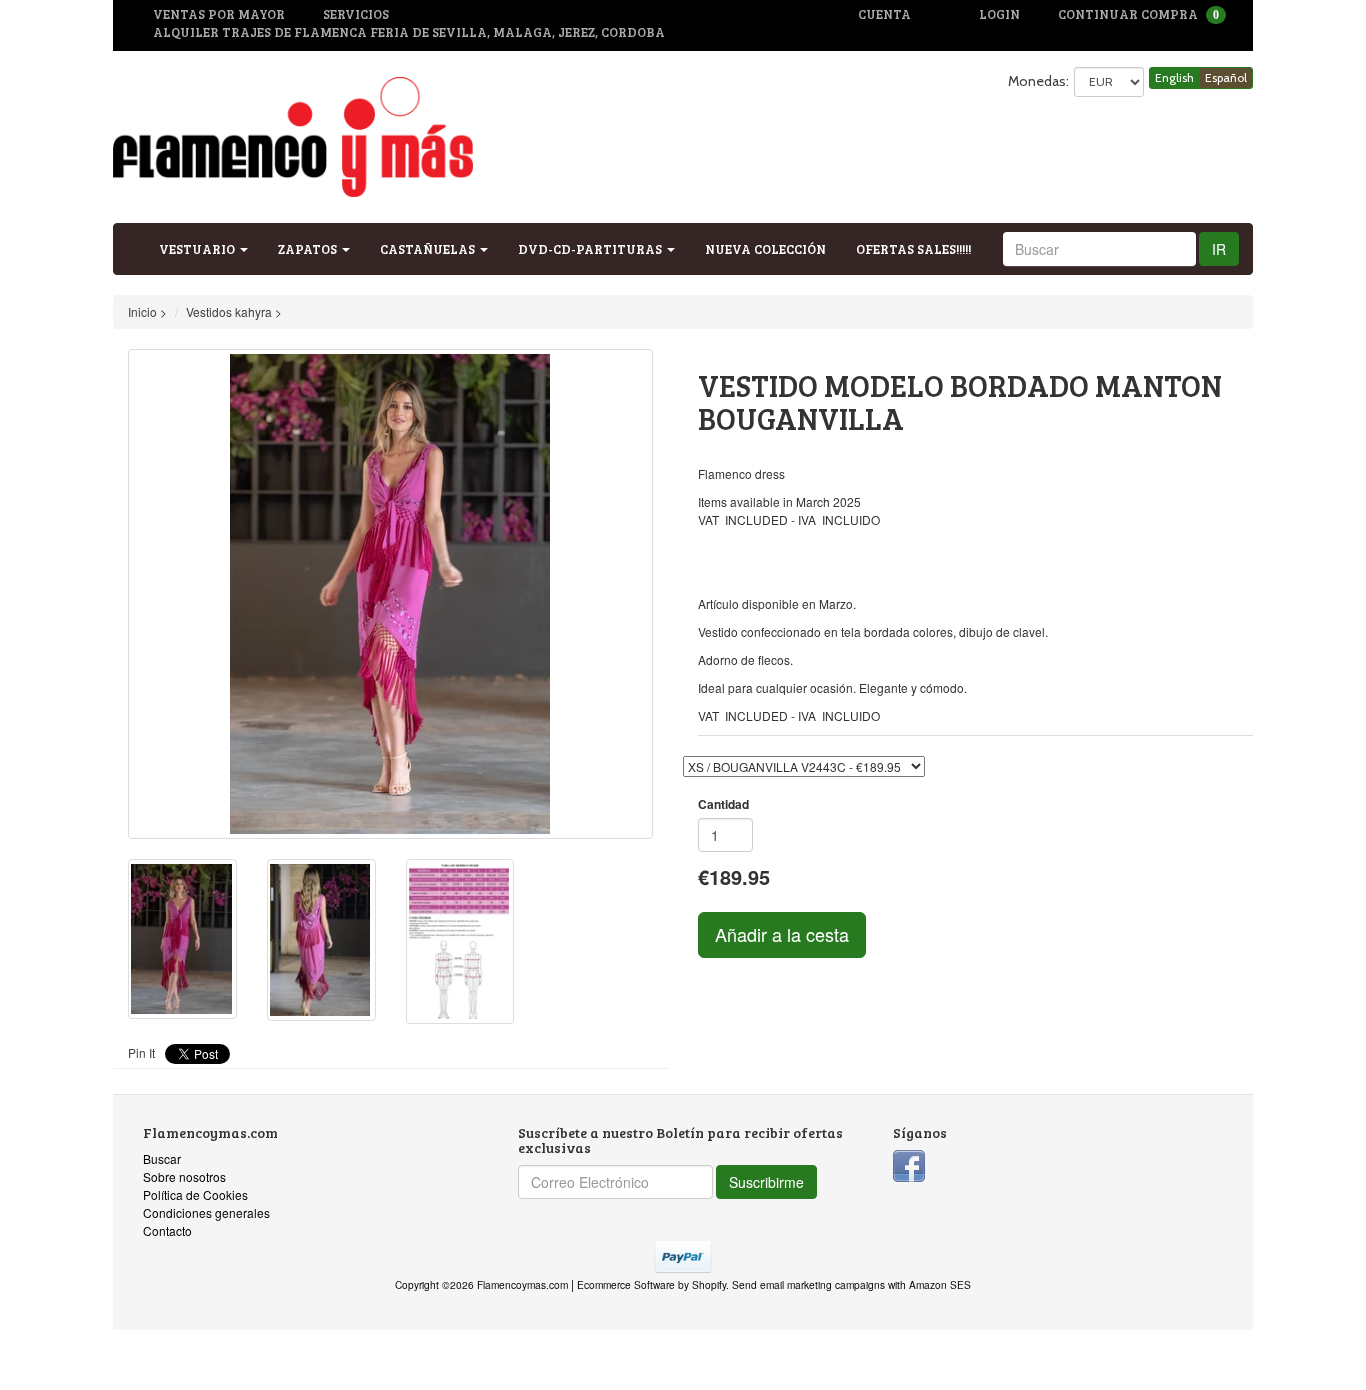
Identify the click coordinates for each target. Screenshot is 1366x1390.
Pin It (141, 1052)
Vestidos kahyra (229, 311)
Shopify (709, 1284)
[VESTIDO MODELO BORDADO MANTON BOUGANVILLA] (390, 594)
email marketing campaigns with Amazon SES (865, 1284)
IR (1219, 249)
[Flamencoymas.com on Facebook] (909, 1163)
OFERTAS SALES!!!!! (913, 249)
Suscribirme (766, 1182)
